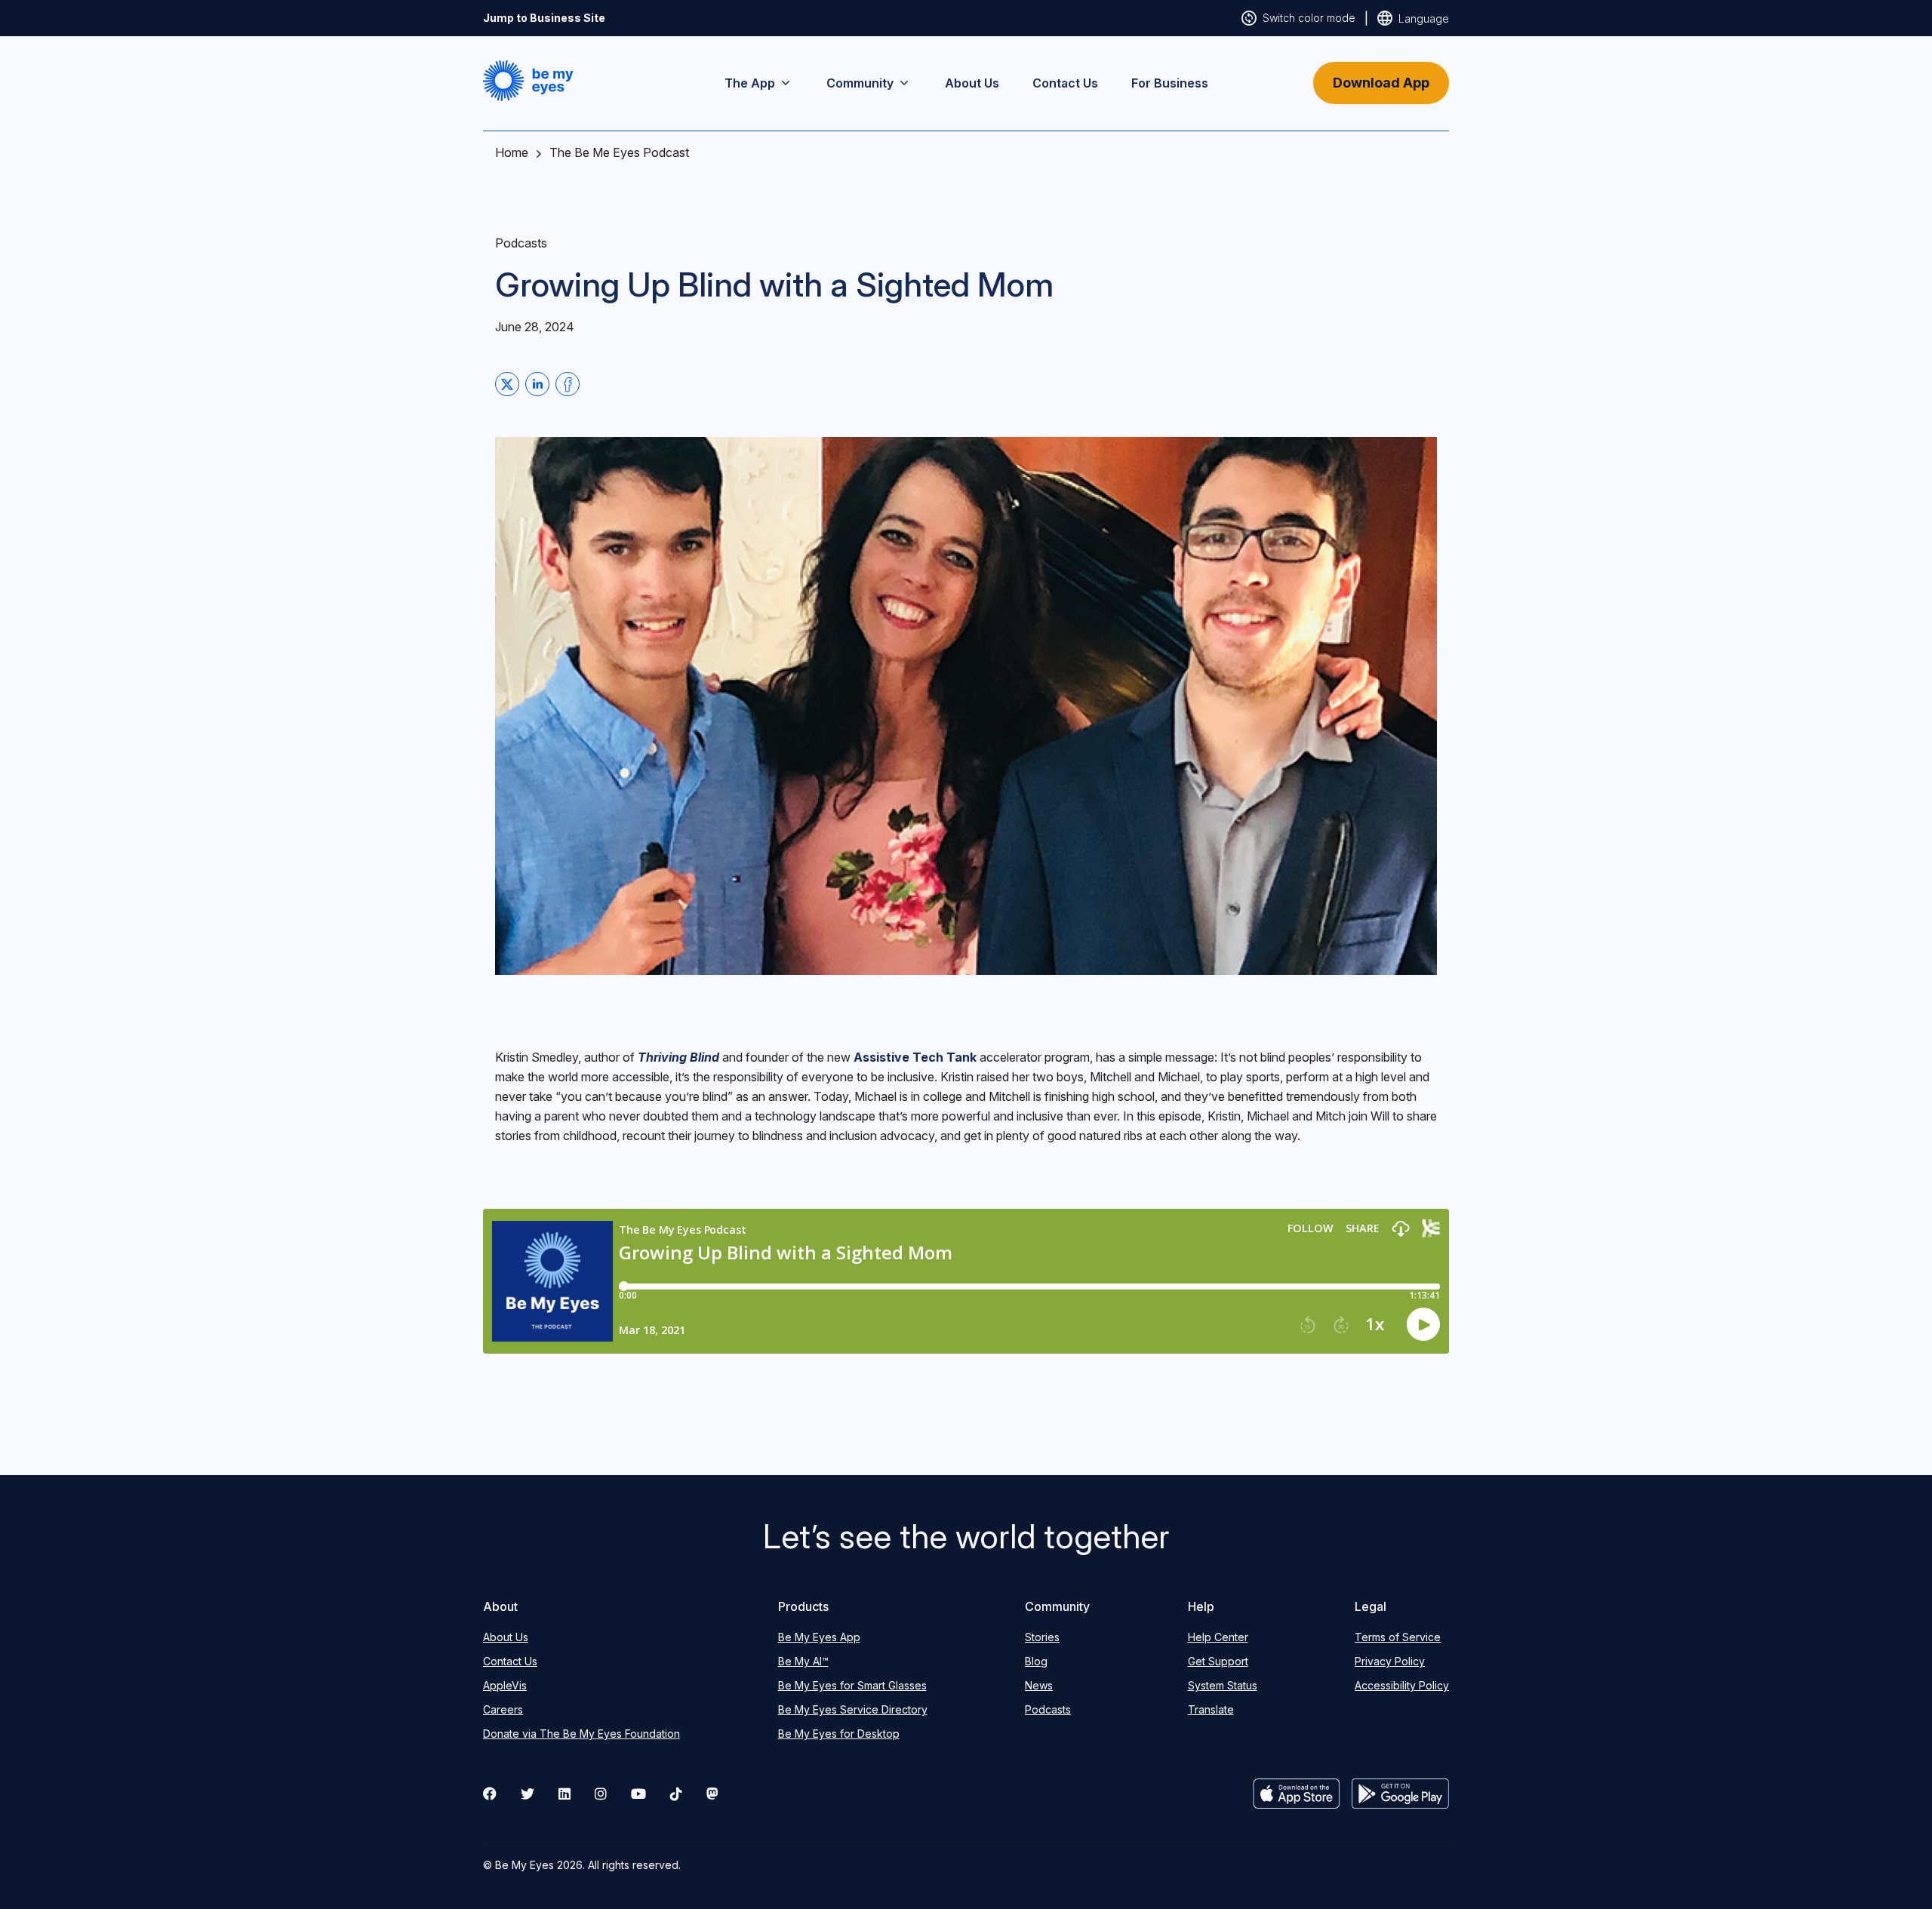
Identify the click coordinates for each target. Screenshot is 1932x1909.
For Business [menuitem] (1170, 83)
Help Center (1218, 1637)
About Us (506, 1637)
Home (512, 152)
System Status (1223, 1685)
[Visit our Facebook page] (490, 1794)
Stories (1042, 1637)
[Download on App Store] (1297, 1794)
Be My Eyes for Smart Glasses (852, 1685)
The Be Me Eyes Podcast (619, 152)
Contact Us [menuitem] (1065, 83)
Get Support (1218, 1661)
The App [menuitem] (750, 83)
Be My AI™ (803, 1661)
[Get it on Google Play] (1400, 1794)
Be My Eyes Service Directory (853, 1709)
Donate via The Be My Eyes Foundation (581, 1734)
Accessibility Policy (1402, 1685)
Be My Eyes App (819, 1637)
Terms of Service (1398, 1637)
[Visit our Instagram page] (601, 1794)
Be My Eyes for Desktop (839, 1734)
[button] (528, 81)
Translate (1211, 1709)
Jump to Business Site (544, 18)
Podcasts (1048, 1709)
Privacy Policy (1390, 1661)
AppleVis (505, 1685)
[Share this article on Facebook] (568, 384)
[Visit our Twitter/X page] (528, 1794)
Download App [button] (1381, 83)
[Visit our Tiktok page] (676, 1794)
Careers (503, 1709)
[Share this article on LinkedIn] (537, 384)
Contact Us (510, 1661)
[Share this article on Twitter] (507, 384)
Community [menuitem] (860, 83)
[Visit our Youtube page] (638, 1794)
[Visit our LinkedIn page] (565, 1794)
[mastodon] (712, 1794)
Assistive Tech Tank (915, 1057)
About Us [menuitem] (972, 83)
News (1039, 1685)
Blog (1036, 1661)
